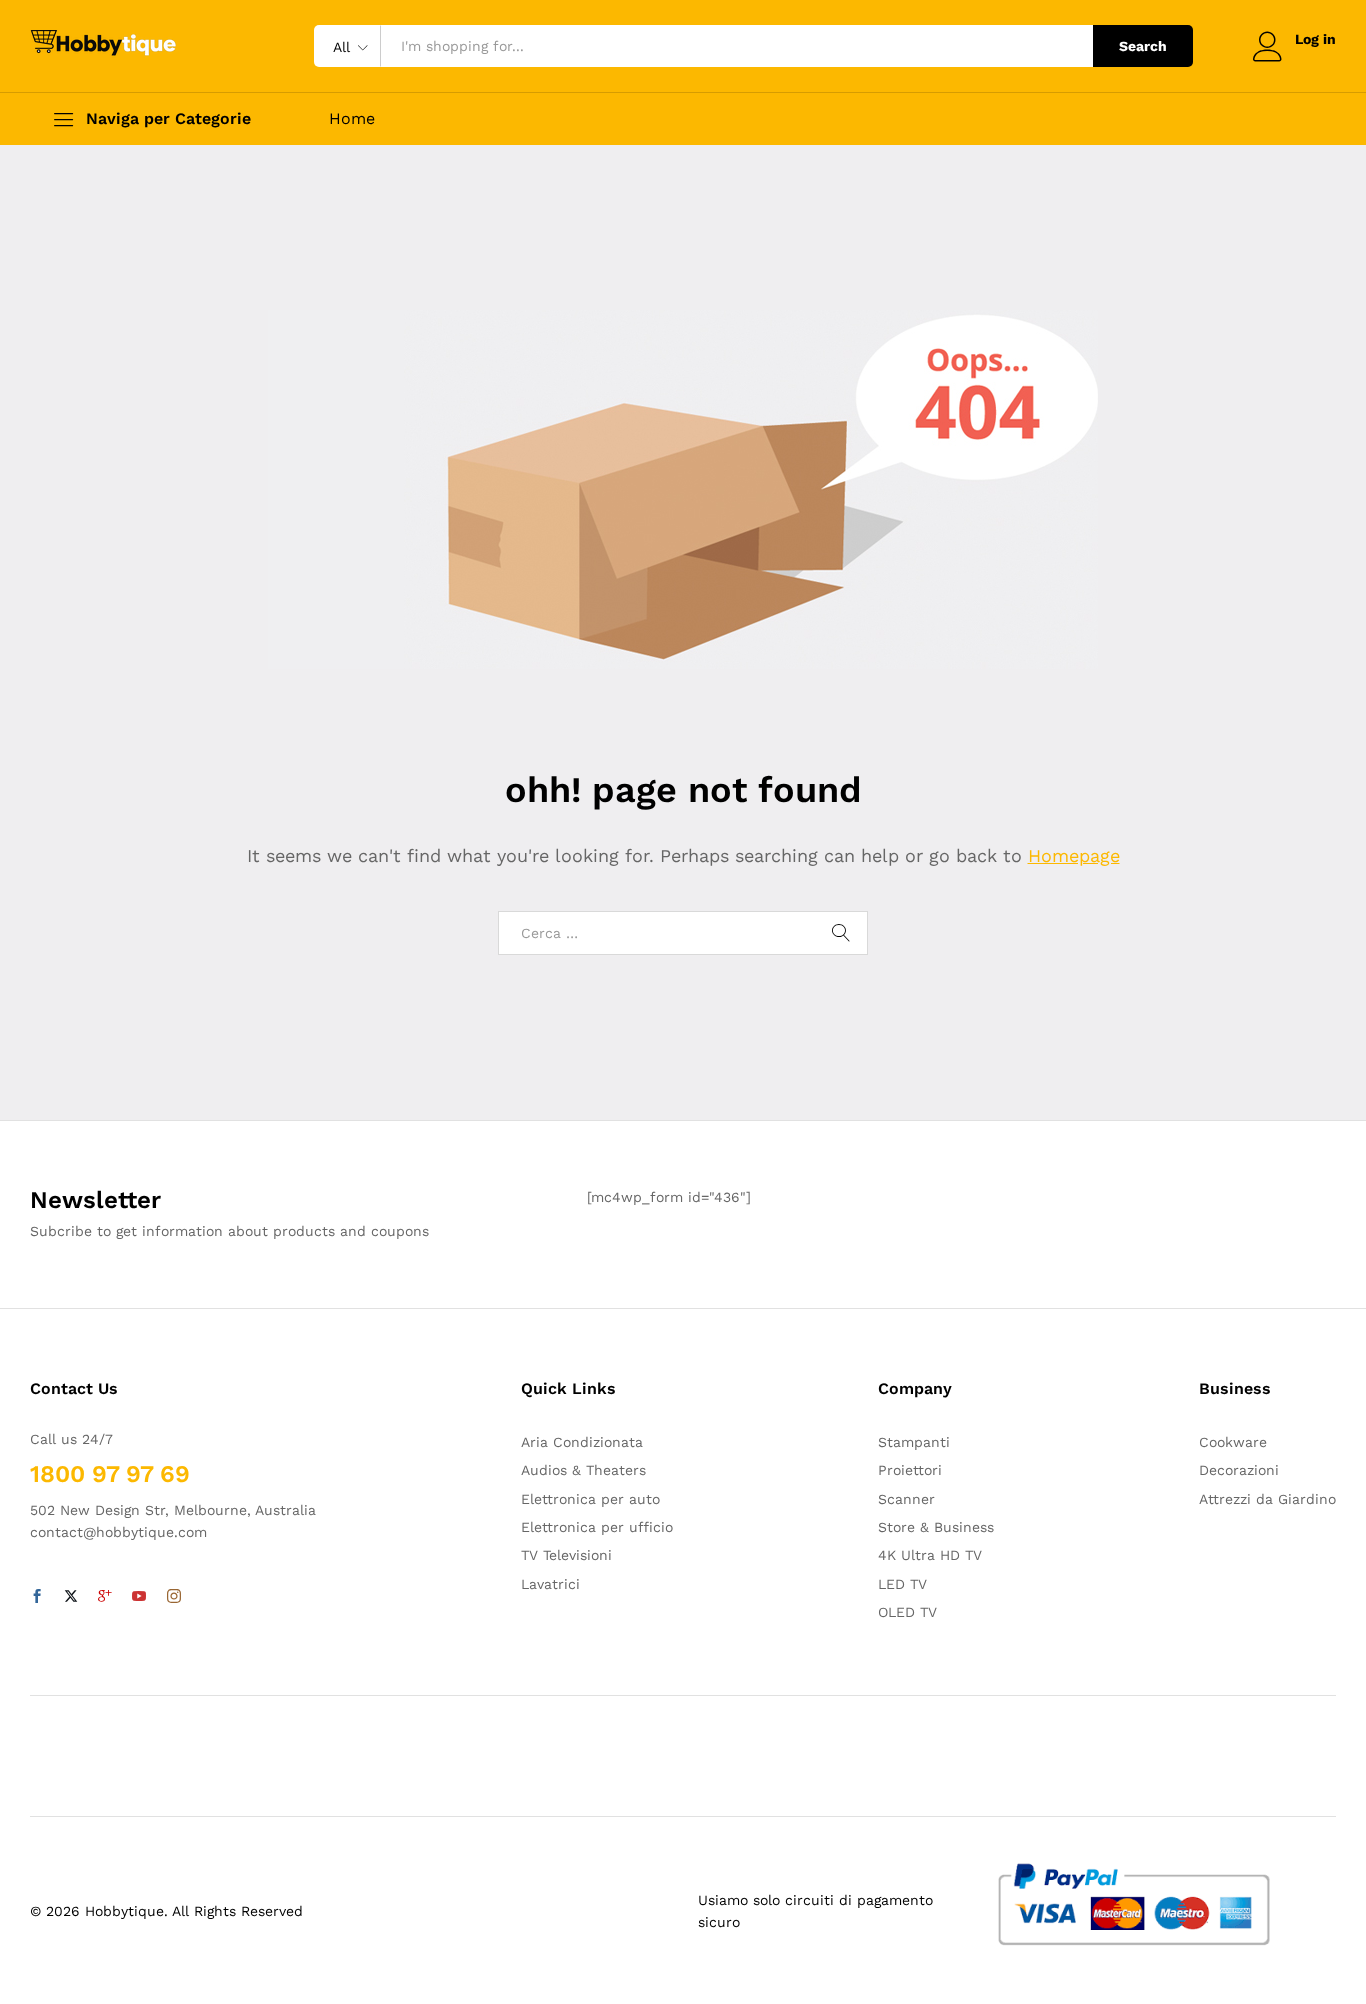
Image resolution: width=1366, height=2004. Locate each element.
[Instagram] (174, 1597)
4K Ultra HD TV (930, 1555)
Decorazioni (1239, 1470)
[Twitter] (71, 1597)
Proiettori (910, 1470)
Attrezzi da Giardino (1267, 1499)
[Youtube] (139, 1597)
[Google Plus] (105, 1597)
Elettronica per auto (590, 1499)
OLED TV (907, 1612)
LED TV (902, 1584)
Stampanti (914, 1442)
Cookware (1233, 1442)
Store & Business (936, 1527)
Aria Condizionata (582, 1442)
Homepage (1074, 855)
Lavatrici (550, 1584)
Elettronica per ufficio (597, 1527)
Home (352, 119)
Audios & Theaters (583, 1470)
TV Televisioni (566, 1555)
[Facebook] (37, 1597)
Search (1143, 46)
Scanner (906, 1499)
